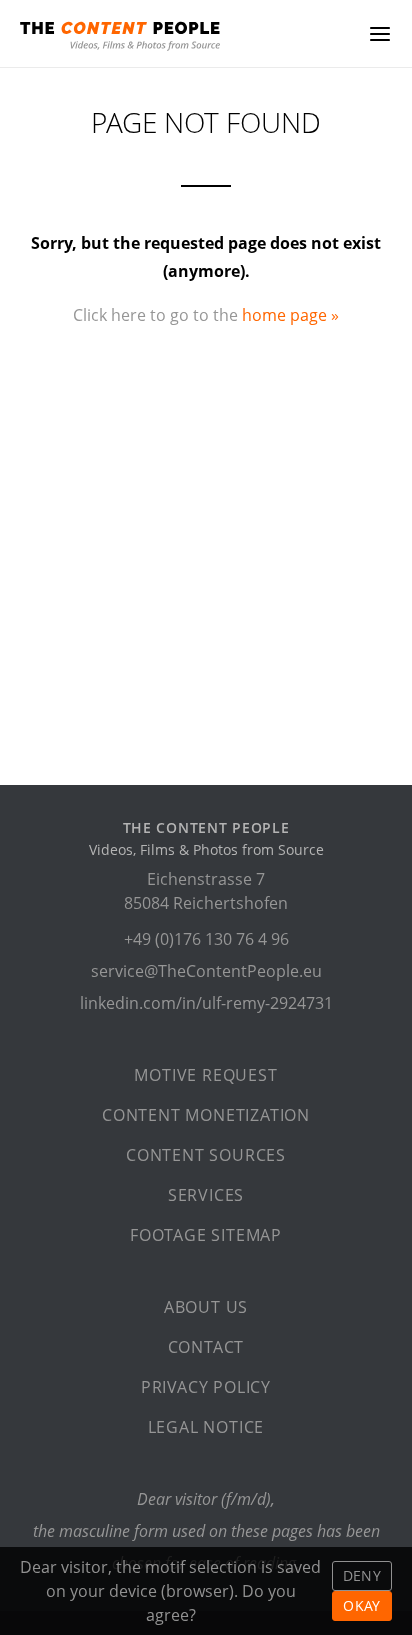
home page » (290, 315)
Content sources (206, 1155)
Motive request (205, 1075)
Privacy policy (206, 1387)
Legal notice (206, 1427)
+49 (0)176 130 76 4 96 (206, 939)
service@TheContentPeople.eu (206, 971)
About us (206, 1307)
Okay (361, 1605)
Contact (206, 1347)
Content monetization (206, 1115)
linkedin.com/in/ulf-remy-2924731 (206, 1003)
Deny (362, 1575)
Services (206, 1195)
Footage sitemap (206, 1235)
